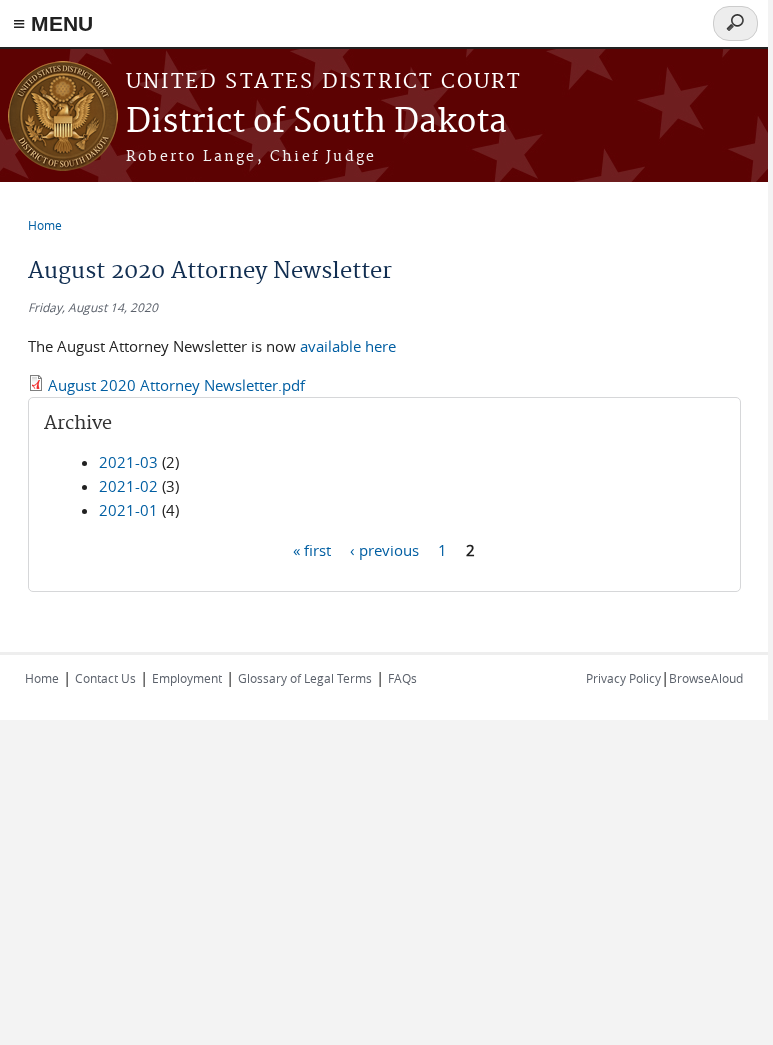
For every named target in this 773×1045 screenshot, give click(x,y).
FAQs (402, 678)
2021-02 (128, 486)
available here (348, 346)
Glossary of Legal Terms (305, 678)
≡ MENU (53, 23)
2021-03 (128, 462)
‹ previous (384, 549)
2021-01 (128, 510)
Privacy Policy (623, 678)
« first (312, 549)
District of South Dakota (316, 122)
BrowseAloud (706, 678)
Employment (187, 678)
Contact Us (105, 678)
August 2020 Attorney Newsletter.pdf (176, 385)
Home (45, 225)
